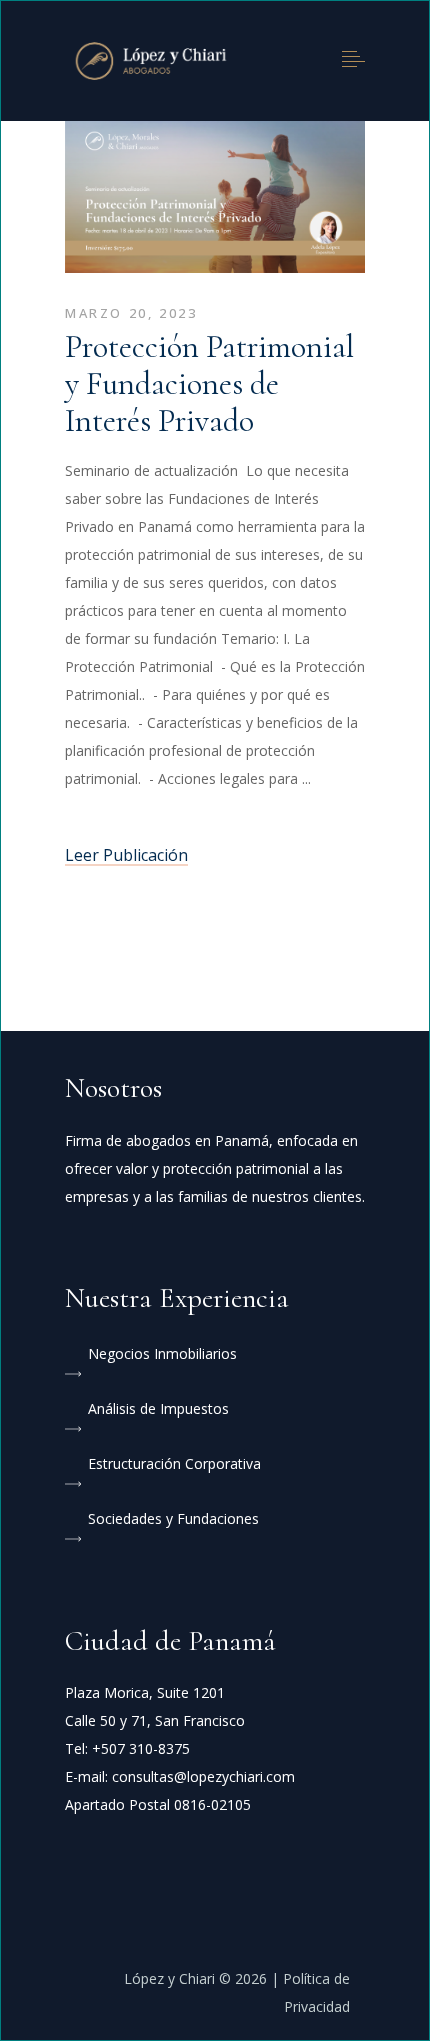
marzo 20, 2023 (131, 313)
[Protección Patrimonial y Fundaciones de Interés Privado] (215, 199)
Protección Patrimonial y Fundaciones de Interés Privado (209, 383)
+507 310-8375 (141, 1748)
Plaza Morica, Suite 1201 (145, 1692)
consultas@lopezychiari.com (203, 1776)
